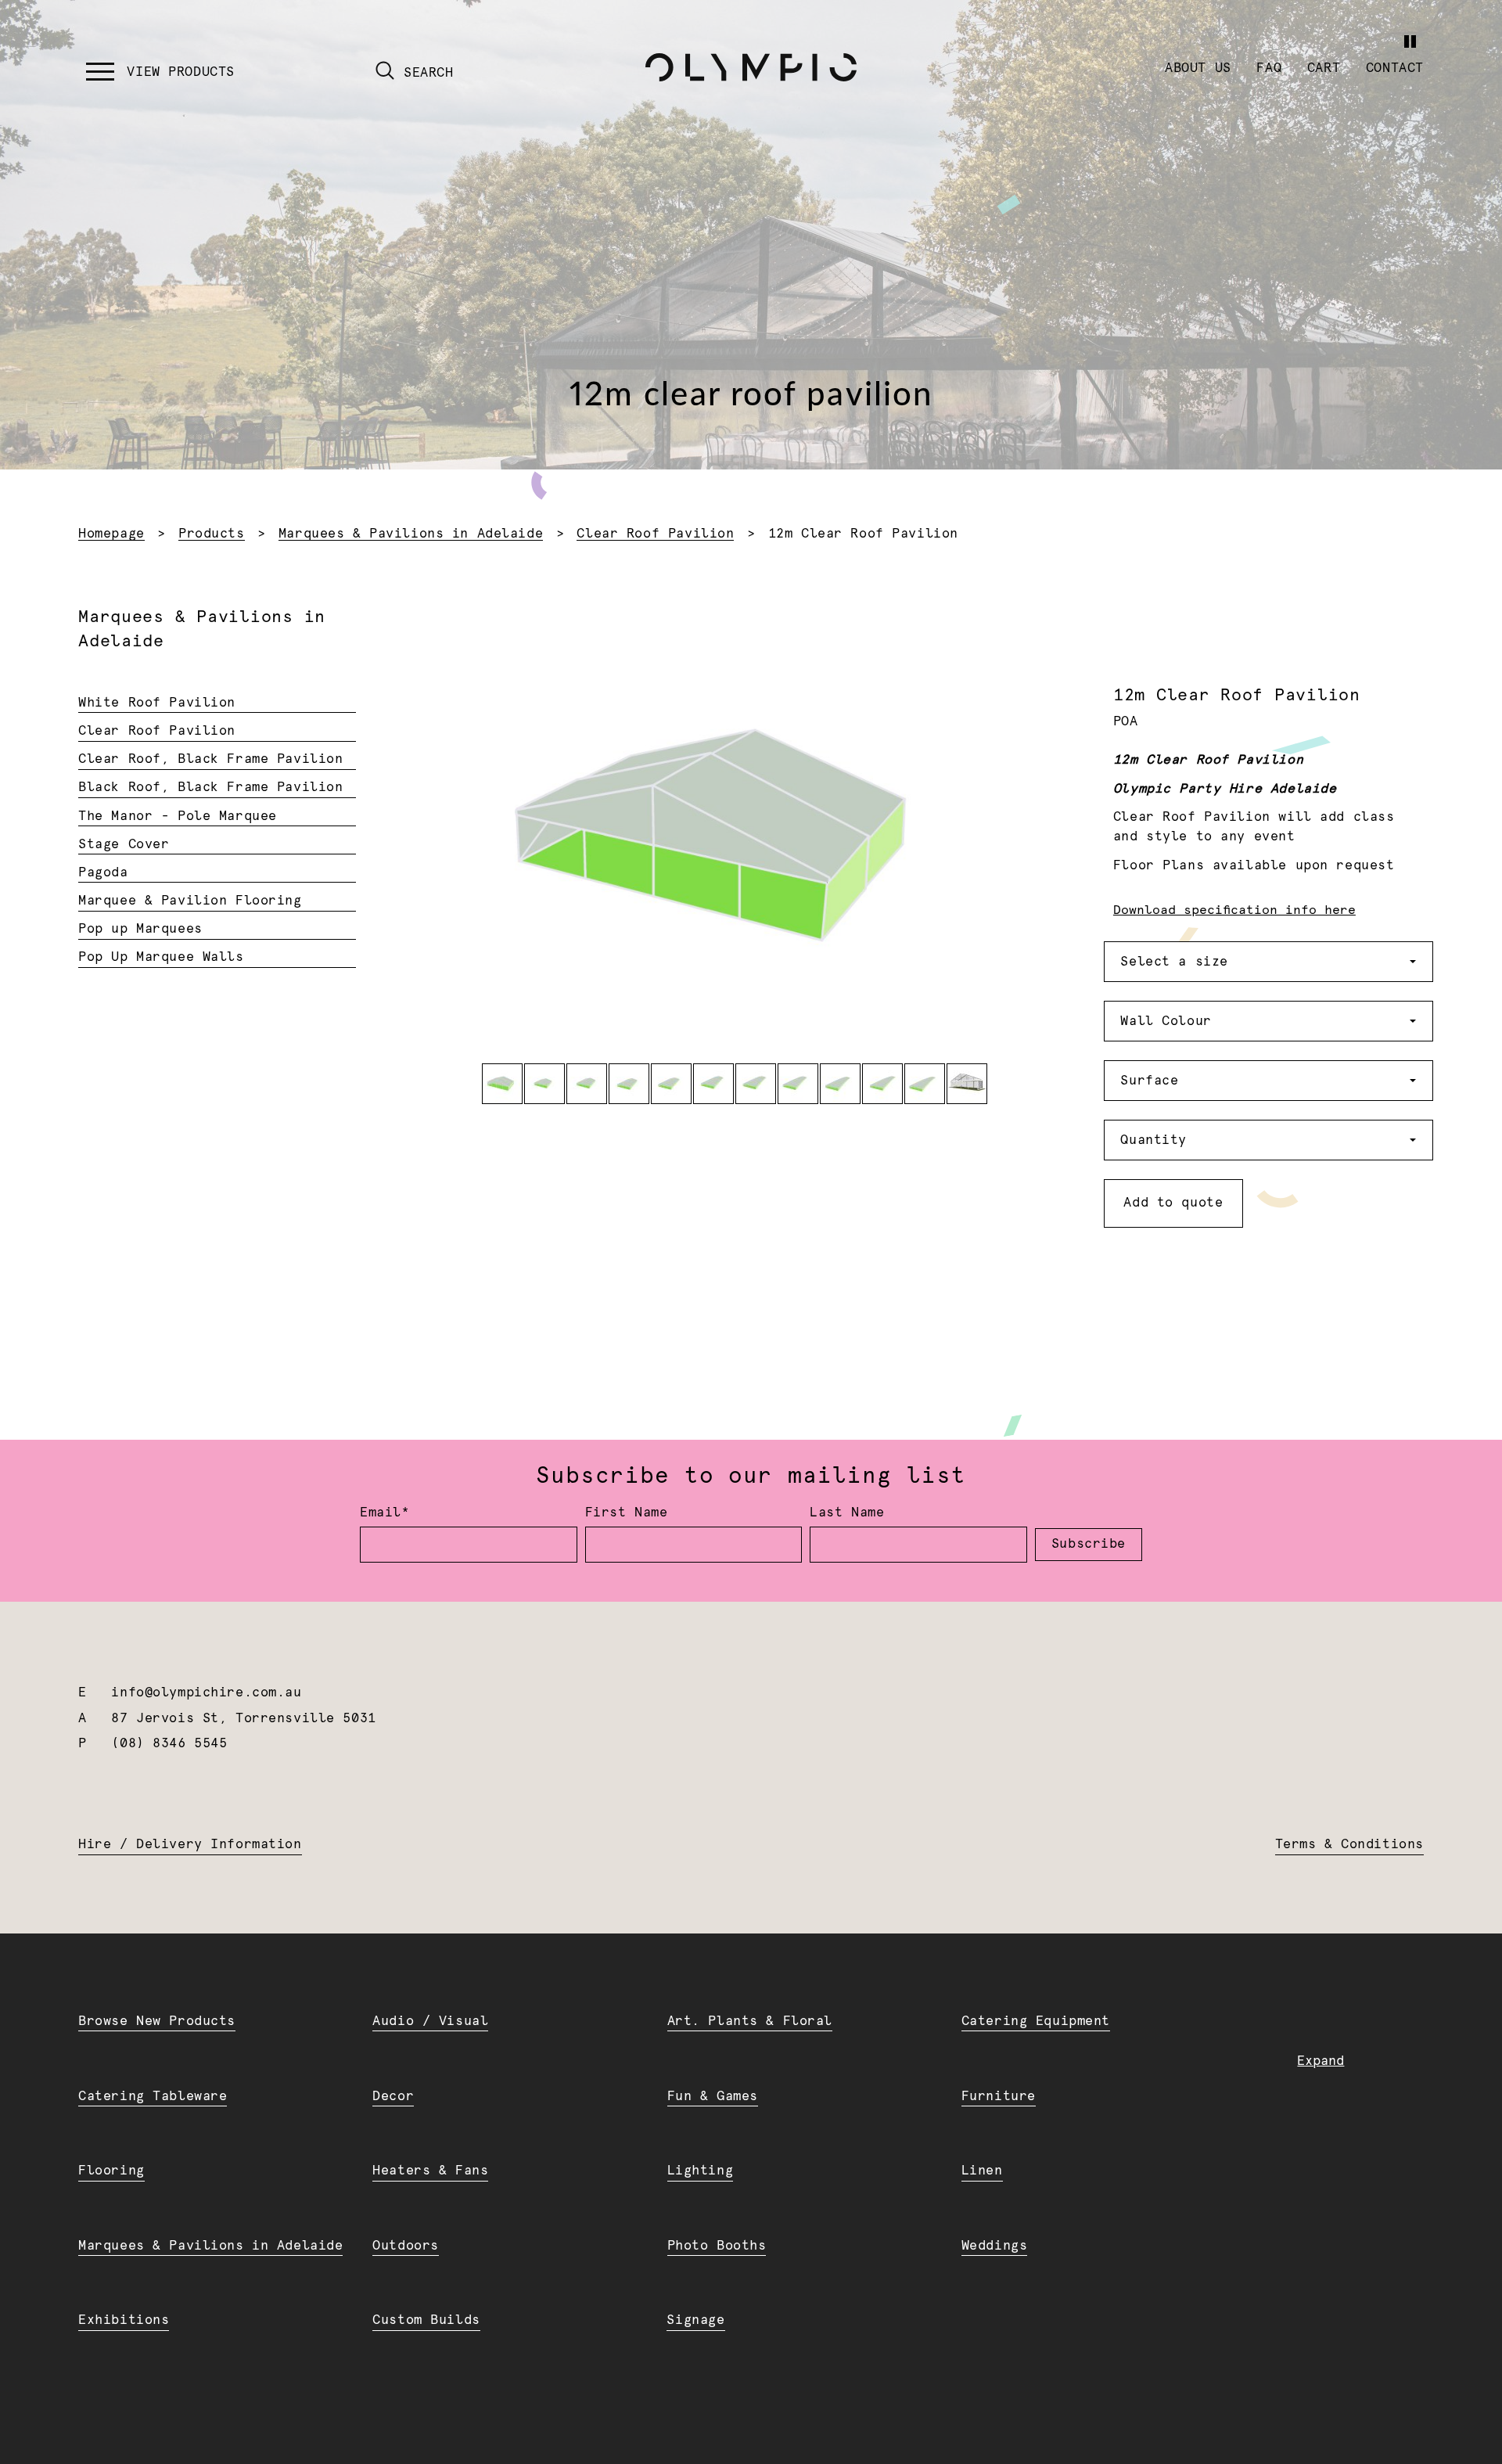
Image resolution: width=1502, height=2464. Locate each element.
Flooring (111, 2171)
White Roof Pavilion (157, 703)
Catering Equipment (1036, 2021)
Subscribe (1089, 1544)
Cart (1324, 68)
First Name (627, 1513)
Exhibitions (124, 2320)
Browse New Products (157, 2021)
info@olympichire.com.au (206, 1692)
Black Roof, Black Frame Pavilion (210, 787)
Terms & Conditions (1349, 1844)
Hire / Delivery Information (190, 1844)
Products (212, 534)
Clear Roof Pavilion (655, 534)
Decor (393, 2096)
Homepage (111, 534)
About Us (1198, 68)
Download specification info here (1234, 910)
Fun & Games (713, 2096)
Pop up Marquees (140, 929)
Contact (1395, 68)
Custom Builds (426, 2320)
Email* (384, 1513)
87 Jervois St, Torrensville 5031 (243, 1718)
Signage (695, 2320)
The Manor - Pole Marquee (178, 816)
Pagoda (103, 872)
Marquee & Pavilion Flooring (190, 901)
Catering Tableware (153, 2096)
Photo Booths (717, 2246)
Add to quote (1173, 1203)
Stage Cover (124, 844)
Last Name (847, 1513)
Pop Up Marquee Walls (161, 957)
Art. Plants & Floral (750, 2021)
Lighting (701, 2171)
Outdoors (406, 2246)
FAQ (1269, 68)
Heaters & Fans (430, 2171)
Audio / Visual (430, 2021)
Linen (982, 2171)
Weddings (995, 2246)
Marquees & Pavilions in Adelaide (411, 534)
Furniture (999, 2096)
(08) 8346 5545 (169, 1743)
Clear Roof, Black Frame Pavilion (210, 759)
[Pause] (1410, 41)
